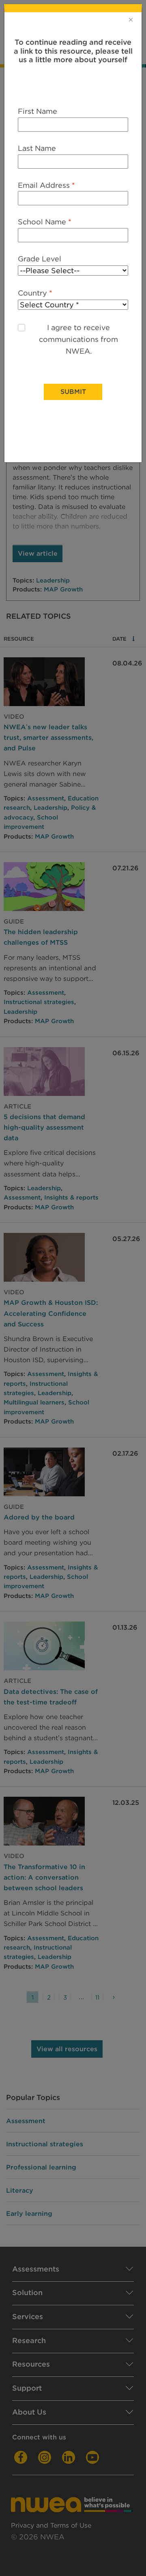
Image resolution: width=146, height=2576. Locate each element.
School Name (45, 222)
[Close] (131, 20)
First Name (38, 111)
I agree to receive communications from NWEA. (78, 339)
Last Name (37, 148)
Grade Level (40, 259)
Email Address (46, 185)
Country (35, 293)
